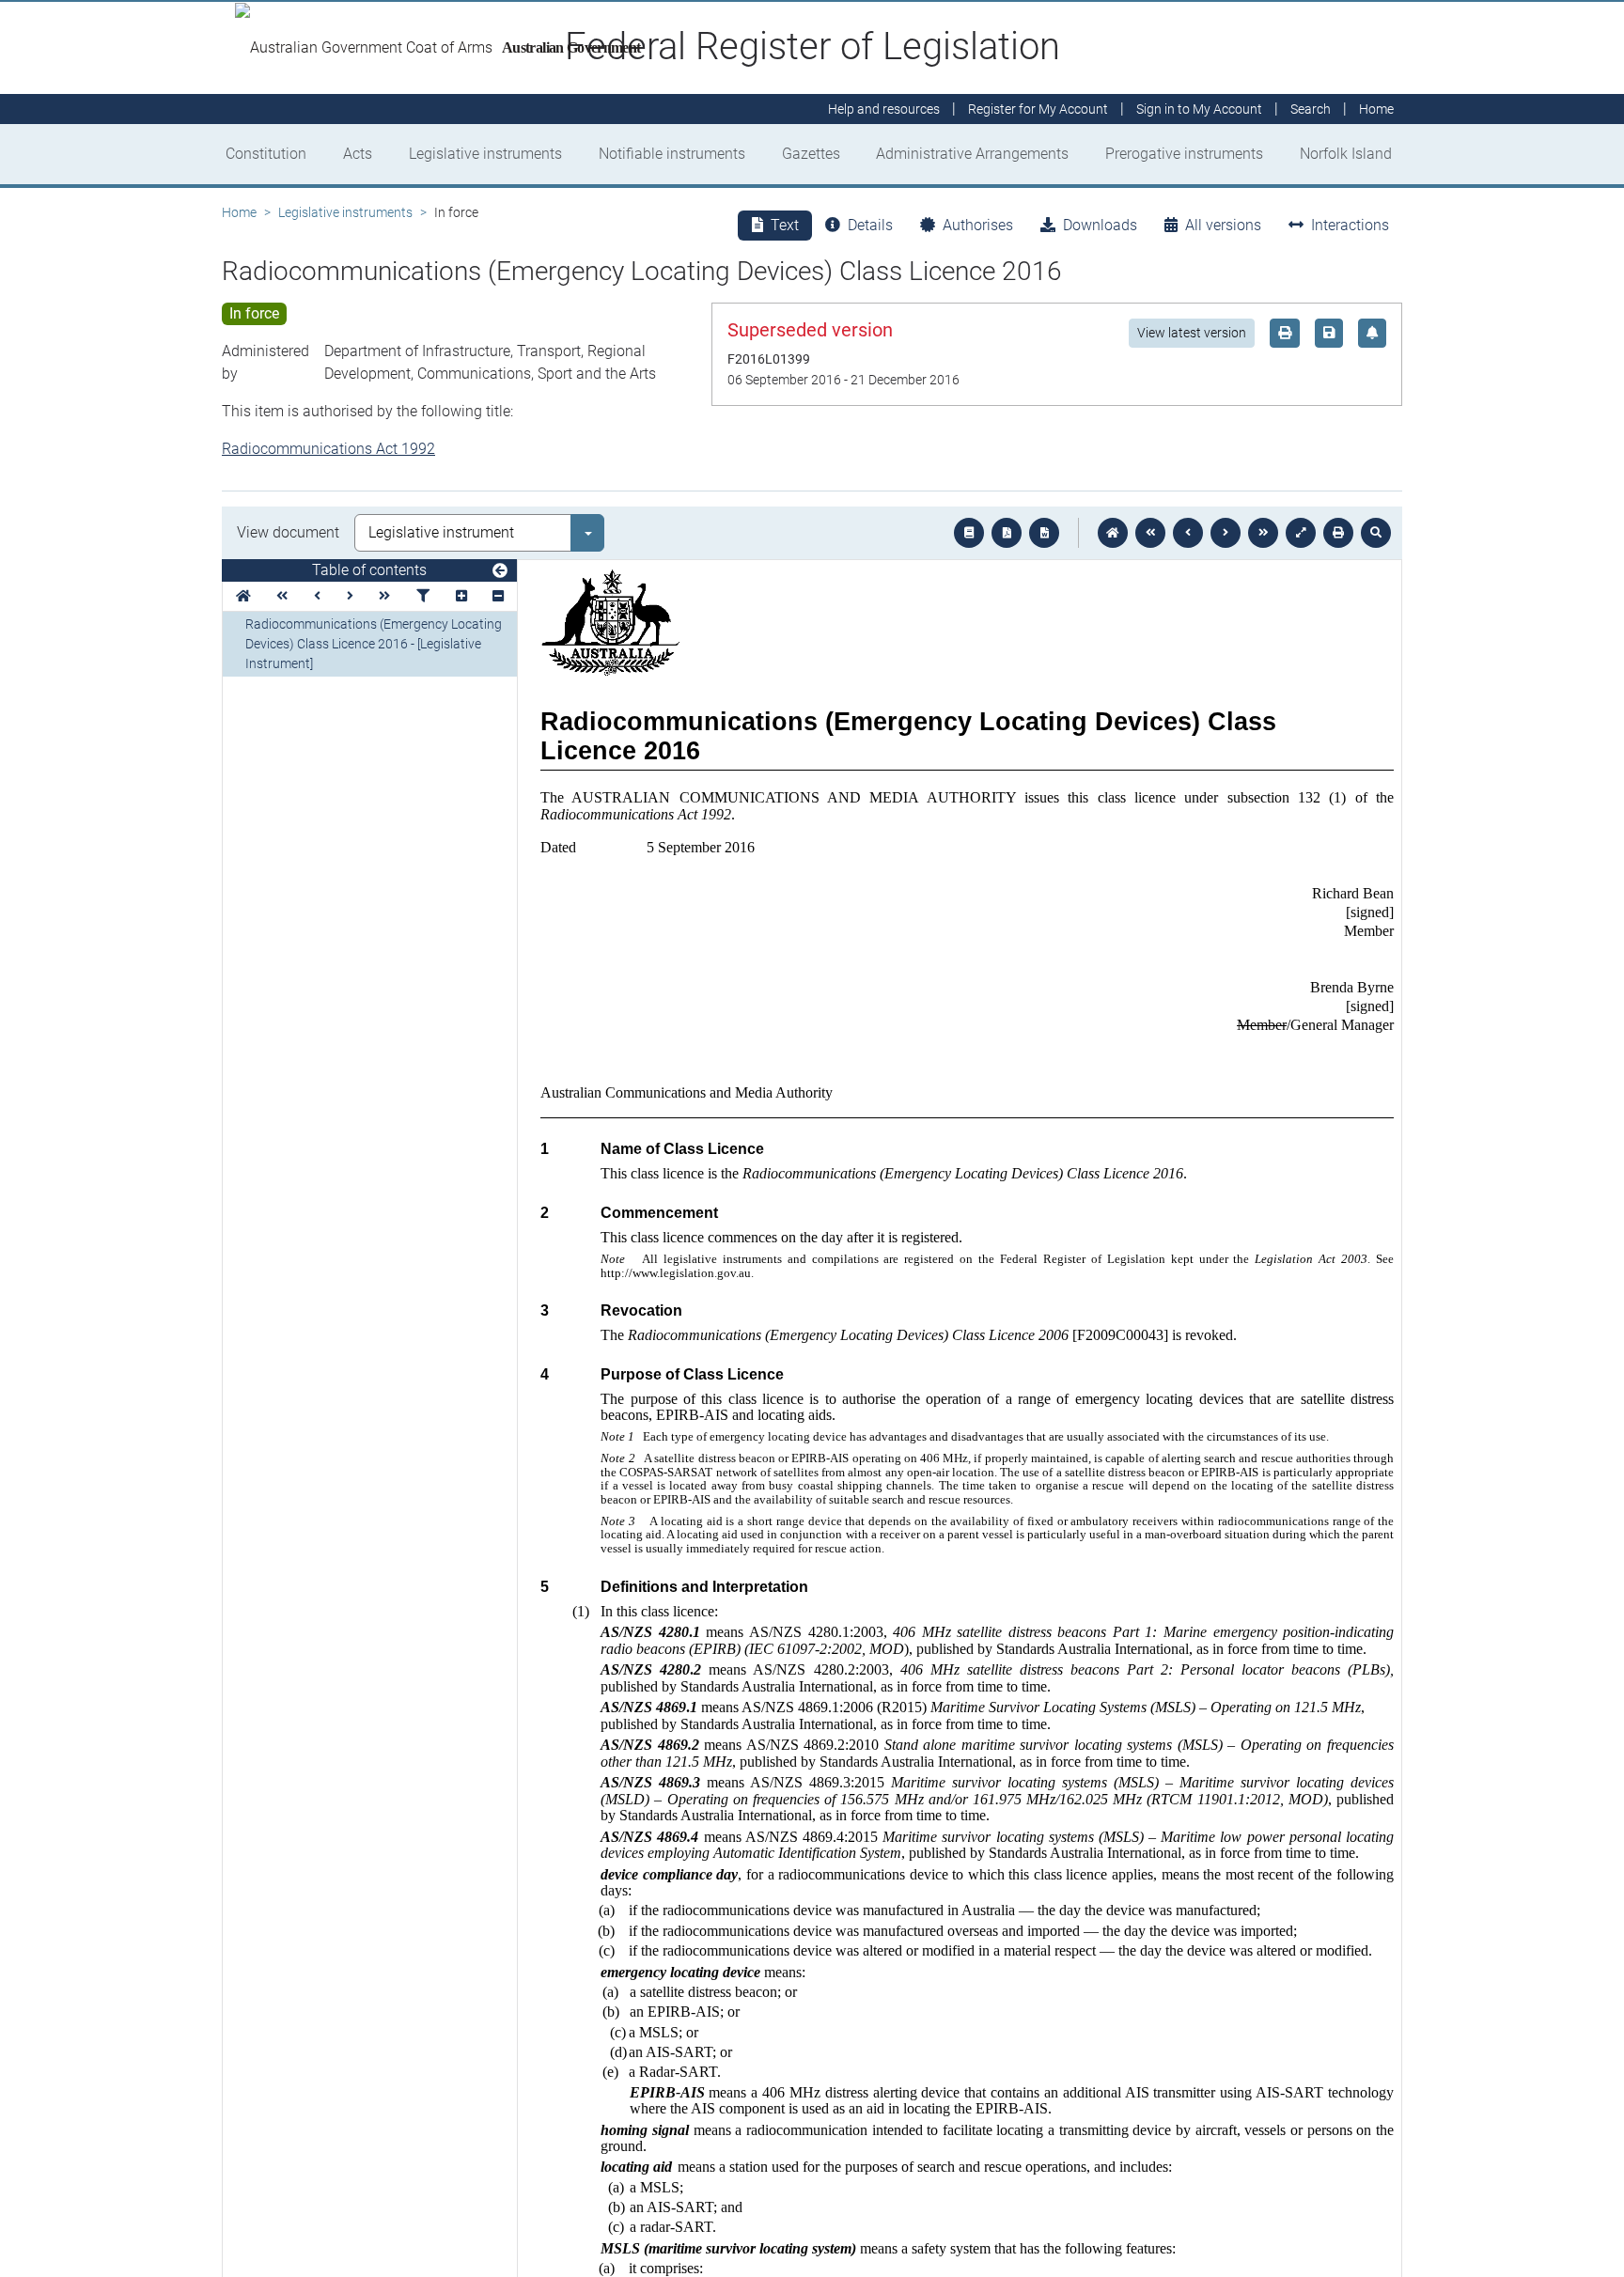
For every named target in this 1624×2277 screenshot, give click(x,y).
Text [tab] (785, 225)
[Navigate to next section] (1226, 533)
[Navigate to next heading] (350, 596)
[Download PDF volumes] (1007, 533)
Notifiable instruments (672, 154)
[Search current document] (1376, 533)
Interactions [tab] (1350, 225)
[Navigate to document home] (1113, 533)
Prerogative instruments (1184, 154)
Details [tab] (870, 225)
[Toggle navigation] (500, 571)
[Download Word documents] (1044, 533)
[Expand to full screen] (1301, 533)
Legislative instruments (485, 154)
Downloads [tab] (1100, 225)
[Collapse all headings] (498, 596)
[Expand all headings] (461, 596)
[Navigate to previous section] (1188, 533)
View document (288, 532)
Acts (358, 154)
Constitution (266, 154)
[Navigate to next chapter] (1263, 533)
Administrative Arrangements (972, 154)
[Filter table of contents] (423, 596)
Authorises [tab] (978, 225)
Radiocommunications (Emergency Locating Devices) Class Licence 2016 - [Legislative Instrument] (374, 644)
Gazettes (811, 154)
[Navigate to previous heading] (317, 596)
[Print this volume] (1338, 533)
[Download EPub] (969, 533)
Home (239, 212)
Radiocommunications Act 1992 (328, 449)
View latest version (1192, 333)
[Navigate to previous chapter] (1150, 533)
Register (1038, 109)
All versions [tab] (1223, 225)
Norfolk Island (1346, 154)
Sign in (1199, 109)
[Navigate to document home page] (243, 596)
